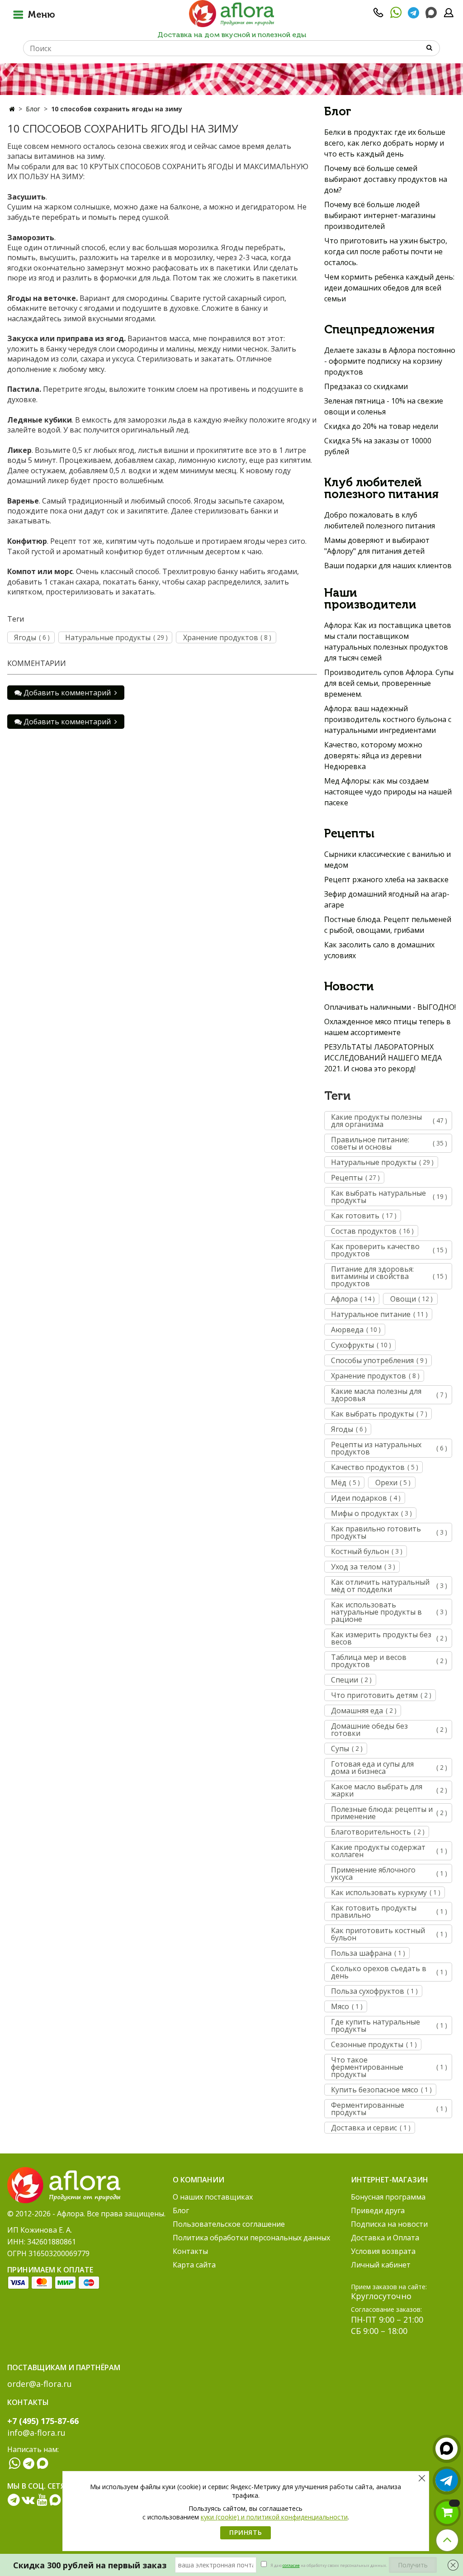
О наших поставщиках (213, 2197)
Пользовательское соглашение (229, 2224)
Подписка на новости (389, 2224)
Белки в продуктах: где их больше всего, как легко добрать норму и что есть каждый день (385, 143)
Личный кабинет (381, 2265)
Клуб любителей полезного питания (381, 489)
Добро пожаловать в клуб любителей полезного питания (380, 520)
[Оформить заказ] (447, 2513)
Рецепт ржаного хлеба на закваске (386, 879)
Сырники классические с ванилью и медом (387, 860)
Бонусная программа (388, 2197)
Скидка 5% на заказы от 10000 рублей (378, 446)
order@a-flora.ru (40, 2384)
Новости (349, 987)
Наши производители (370, 599)
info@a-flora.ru (36, 2433)
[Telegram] (413, 15)
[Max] (431, 13)
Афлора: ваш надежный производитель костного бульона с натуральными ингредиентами (388, 719)
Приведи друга (378, 2210)
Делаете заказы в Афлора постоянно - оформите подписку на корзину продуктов (390, 361)
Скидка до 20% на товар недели (381, 426)
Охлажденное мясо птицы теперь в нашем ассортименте (387, 1027)
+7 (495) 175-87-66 (43, 2421)
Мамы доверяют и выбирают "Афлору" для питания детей (377, 546)
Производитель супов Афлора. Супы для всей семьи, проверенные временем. (389, 683)
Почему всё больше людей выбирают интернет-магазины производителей (380, 215)
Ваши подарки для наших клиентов (388, 566)
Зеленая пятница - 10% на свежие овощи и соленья (384, 406)
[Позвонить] (378, 15)
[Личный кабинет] (449, 15)
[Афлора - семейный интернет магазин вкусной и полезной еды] (231, 13)
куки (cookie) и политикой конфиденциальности (274, 2517)
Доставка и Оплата (385, 2238)
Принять (246, 2532)
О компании (198, 2180)
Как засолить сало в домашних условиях (379, 950)
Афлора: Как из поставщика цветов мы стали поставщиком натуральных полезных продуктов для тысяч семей (388, 642)
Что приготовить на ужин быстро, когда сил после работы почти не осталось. (386, 252)
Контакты (190, 2251)
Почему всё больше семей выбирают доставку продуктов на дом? (386, 179)
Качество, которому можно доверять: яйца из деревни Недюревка (373, 756)
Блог (33, 109)
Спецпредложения (379, 330)
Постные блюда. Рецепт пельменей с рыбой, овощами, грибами (388, 925)
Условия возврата (383, 2251)
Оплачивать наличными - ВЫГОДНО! (390, 1007)
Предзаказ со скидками (366, 386)
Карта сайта (194, 2265)
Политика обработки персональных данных (251, 2238)
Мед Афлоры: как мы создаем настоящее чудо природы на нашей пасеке (388, 792)
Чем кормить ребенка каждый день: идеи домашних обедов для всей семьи (389, 288)
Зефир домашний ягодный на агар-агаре (387, 899)
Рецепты (349, 834)
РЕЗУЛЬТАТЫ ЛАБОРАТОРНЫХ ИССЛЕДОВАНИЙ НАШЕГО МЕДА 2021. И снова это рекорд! (383, 1058)
